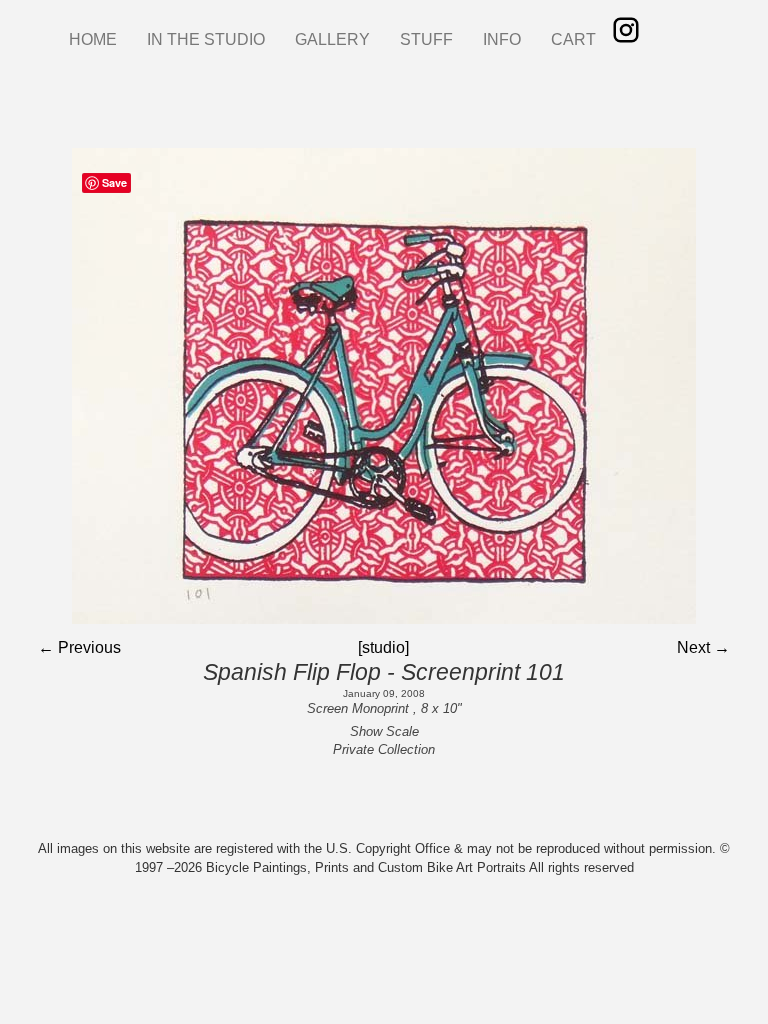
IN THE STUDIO (206, 39)
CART (573, 39)
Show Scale (384, 731)
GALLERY (332, 39)
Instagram (626, 30)
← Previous (79, 647)
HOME (93, 39)
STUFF (426, 39)
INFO (502, 39)
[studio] (383, 647)
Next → (703, 647)
